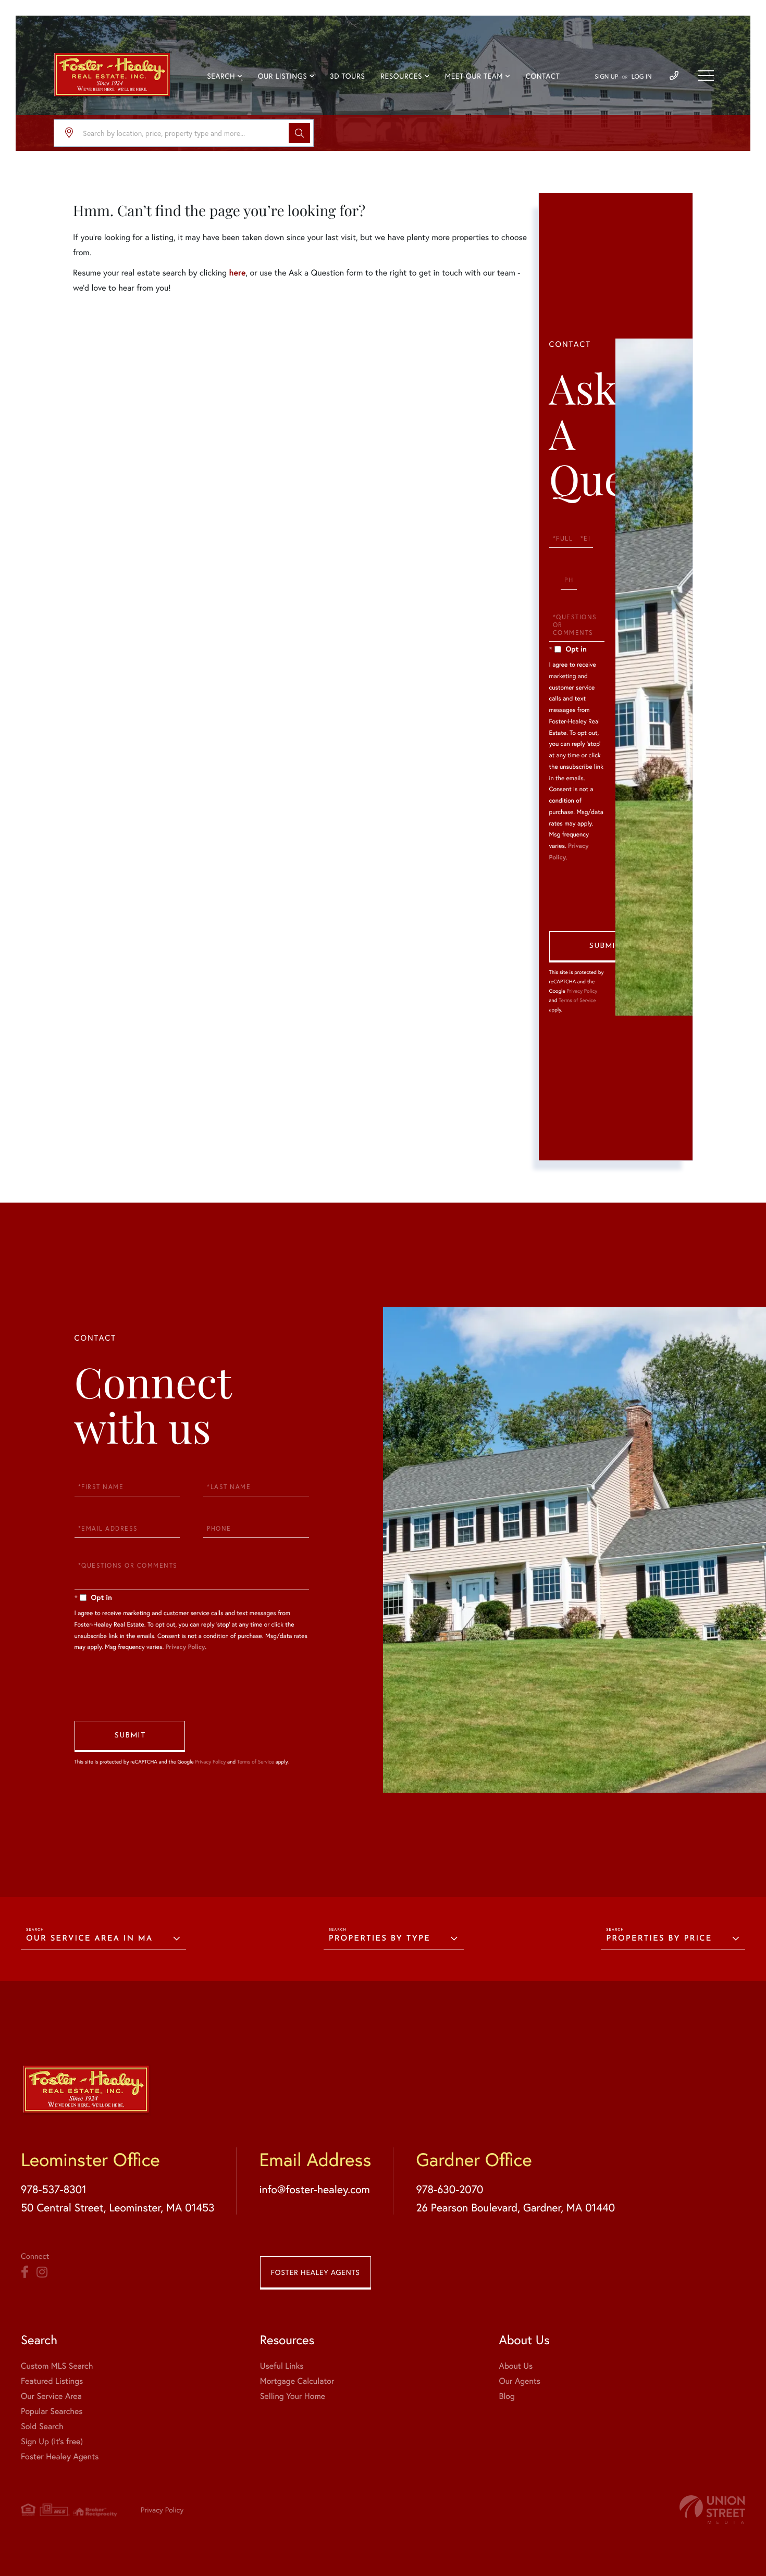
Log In (642, 77)
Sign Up (606, 77)
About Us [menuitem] (516, 2366)
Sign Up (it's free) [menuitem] (52, 2441)
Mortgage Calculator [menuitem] (297, 2381)
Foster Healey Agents (316, 2272)
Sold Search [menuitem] (42, 2426)
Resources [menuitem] (401, 76)
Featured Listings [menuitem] (52, 2381)
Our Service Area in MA (89, 1939)
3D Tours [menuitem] (347, 76)
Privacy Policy (582, 991)
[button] (299, 133)
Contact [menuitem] (543, 76)
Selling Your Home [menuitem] (293, 2396)
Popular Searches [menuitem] (52, 2411)
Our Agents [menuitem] (520, 2381)
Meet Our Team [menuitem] (474, 76)
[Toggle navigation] (706, 76)
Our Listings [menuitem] (283, 76)
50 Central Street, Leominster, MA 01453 (118, 2207)
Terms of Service (577, 1000)
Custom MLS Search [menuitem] (57, 2366)
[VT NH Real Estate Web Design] (712, 2510)
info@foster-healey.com (314, 2189)
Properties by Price (659, 1939)
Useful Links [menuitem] (282, 2366)
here (237, 273)
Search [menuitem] (221, 76)
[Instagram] (42, 2272)
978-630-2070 (449, 2189)
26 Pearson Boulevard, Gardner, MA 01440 (515, 2207)
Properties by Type (380, 1939)
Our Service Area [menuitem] (51, 2396)
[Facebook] (25, 2272)
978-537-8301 (54, 2189)
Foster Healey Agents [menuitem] (60, 2456)
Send (604, 947)
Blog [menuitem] (506, 2396)
